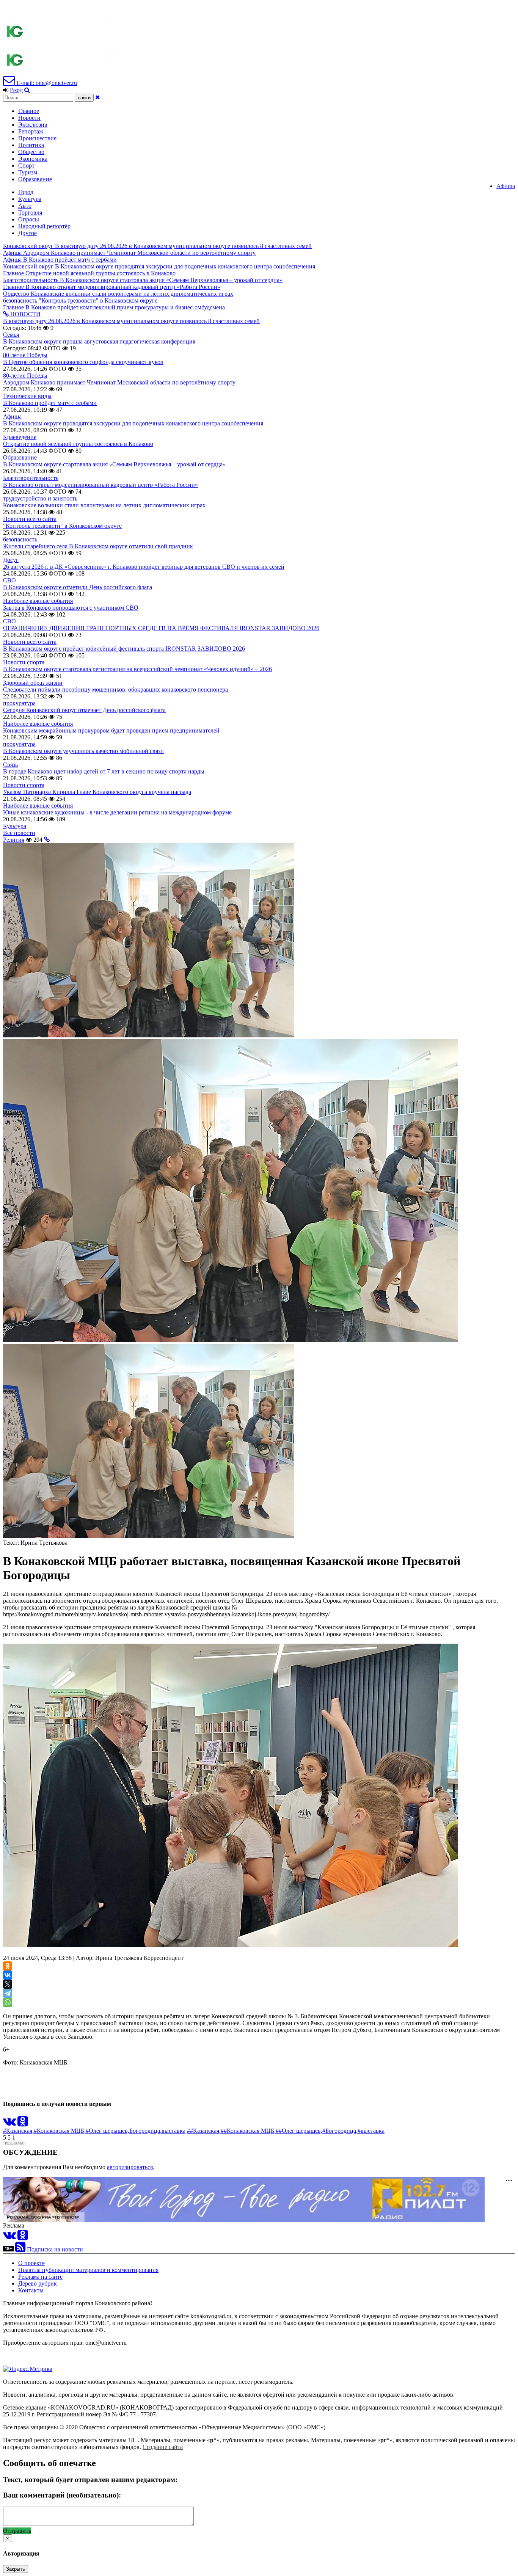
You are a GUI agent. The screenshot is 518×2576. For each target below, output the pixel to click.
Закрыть (16, 2569)
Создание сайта (163, 2447)
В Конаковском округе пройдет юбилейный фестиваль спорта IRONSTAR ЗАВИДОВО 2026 (124, 649)
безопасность (20, 539)
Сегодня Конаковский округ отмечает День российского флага (84, 710)
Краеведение (20, 437)
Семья (11, 335)
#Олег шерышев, (108, 2131)
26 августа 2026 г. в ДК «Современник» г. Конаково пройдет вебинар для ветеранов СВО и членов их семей (144, 567)
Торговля (30, 213)
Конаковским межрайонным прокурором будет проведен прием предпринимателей (111, 730)
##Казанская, (204, 2131)
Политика (31, 145)
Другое (27, 233)
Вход (16, 90)
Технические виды (27, 396)
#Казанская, (18, 2131)
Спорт (26, 166)
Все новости (19, 833)
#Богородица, (340, 2131)
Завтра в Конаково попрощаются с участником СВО (71, 608)
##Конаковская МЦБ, (248, 2131)
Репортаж (31, 131)
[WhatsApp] (8, 2002)
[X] (8, 1984)
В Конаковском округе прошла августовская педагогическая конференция (99, 341)
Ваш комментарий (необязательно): (62, 2495)
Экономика (33, 159)
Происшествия (37, 138)
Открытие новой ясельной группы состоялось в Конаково (78, 444)
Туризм (28, 172)
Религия (14, 840)
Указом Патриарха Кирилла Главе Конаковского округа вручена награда (97, 792)
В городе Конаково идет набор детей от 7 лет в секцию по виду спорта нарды (104, 771)
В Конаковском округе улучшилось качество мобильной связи (83, 751)
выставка (173, 2131)
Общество (31, 152)
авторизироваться (130, 2167)
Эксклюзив (33, 125)
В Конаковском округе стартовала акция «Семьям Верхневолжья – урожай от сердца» (114, 464)
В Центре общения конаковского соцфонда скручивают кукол (83, 362)
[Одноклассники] (8, 1966)
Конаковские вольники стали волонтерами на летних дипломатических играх (104, 505)
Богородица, (145, 2131)
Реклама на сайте (40, 2277)
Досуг (11, 560)
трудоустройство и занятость (40, 498)
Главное (29, 111)
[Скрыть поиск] (98, 97)
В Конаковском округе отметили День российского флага (78, 587)
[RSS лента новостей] (20, 2249)
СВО (9, 580)
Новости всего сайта (30, 519)
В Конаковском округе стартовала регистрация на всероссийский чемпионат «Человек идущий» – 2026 (137, 669)
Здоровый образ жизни (33, 683)
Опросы (29, 219)
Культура (30, 199)
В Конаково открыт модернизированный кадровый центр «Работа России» (100, 485)
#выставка (371, 2131)
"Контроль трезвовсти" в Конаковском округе (62, 526)
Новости (29, 118)
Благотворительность (31, 478)
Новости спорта (24, 662)
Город (26, 192)
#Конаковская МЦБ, (60, 2131)
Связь (10, 765)
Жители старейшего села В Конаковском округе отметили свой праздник (98, 546)
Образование (35, 179)
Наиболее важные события (38, 601)
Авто (25, 206)
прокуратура (19, 703)
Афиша (506, 186)
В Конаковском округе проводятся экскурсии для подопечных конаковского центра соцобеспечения (133, 423)
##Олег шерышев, (299, 2131)
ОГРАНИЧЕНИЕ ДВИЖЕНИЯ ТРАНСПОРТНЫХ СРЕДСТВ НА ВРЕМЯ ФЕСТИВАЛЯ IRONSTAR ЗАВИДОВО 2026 (161, 628)
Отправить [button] (17, 2531)
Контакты (31, 2290)
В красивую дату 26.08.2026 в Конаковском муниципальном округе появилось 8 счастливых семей (131, 321)
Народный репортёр (44, 226)
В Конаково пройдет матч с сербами (50, 403)
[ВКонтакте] (8, 1975)
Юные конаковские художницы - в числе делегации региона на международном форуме (117, 812)
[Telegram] (8, 1993)
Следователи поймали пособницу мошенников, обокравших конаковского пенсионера (115, 689)
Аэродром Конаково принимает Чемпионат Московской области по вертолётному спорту (119, 382)
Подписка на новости (55, 2249)
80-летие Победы (25, 355)
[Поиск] (27, 90)
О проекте (31, 2263)
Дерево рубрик (38, 2283)
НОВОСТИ (25, 314)
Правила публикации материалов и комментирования (88, 2270)
